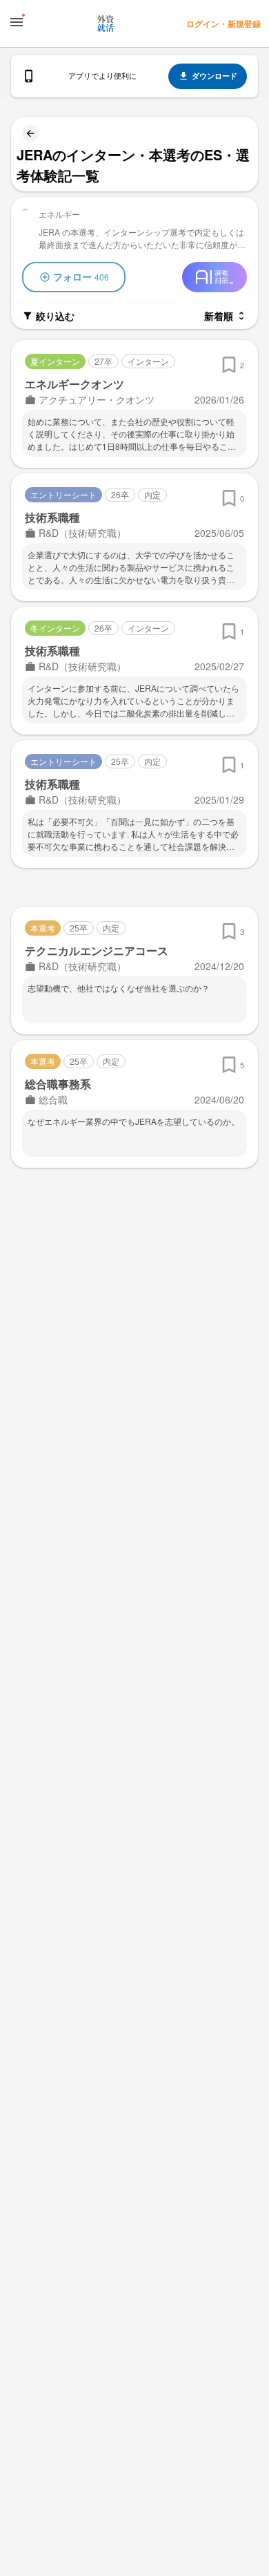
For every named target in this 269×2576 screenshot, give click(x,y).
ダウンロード (215, 76)
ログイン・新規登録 (223, 23)
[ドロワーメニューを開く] (17, 22)
